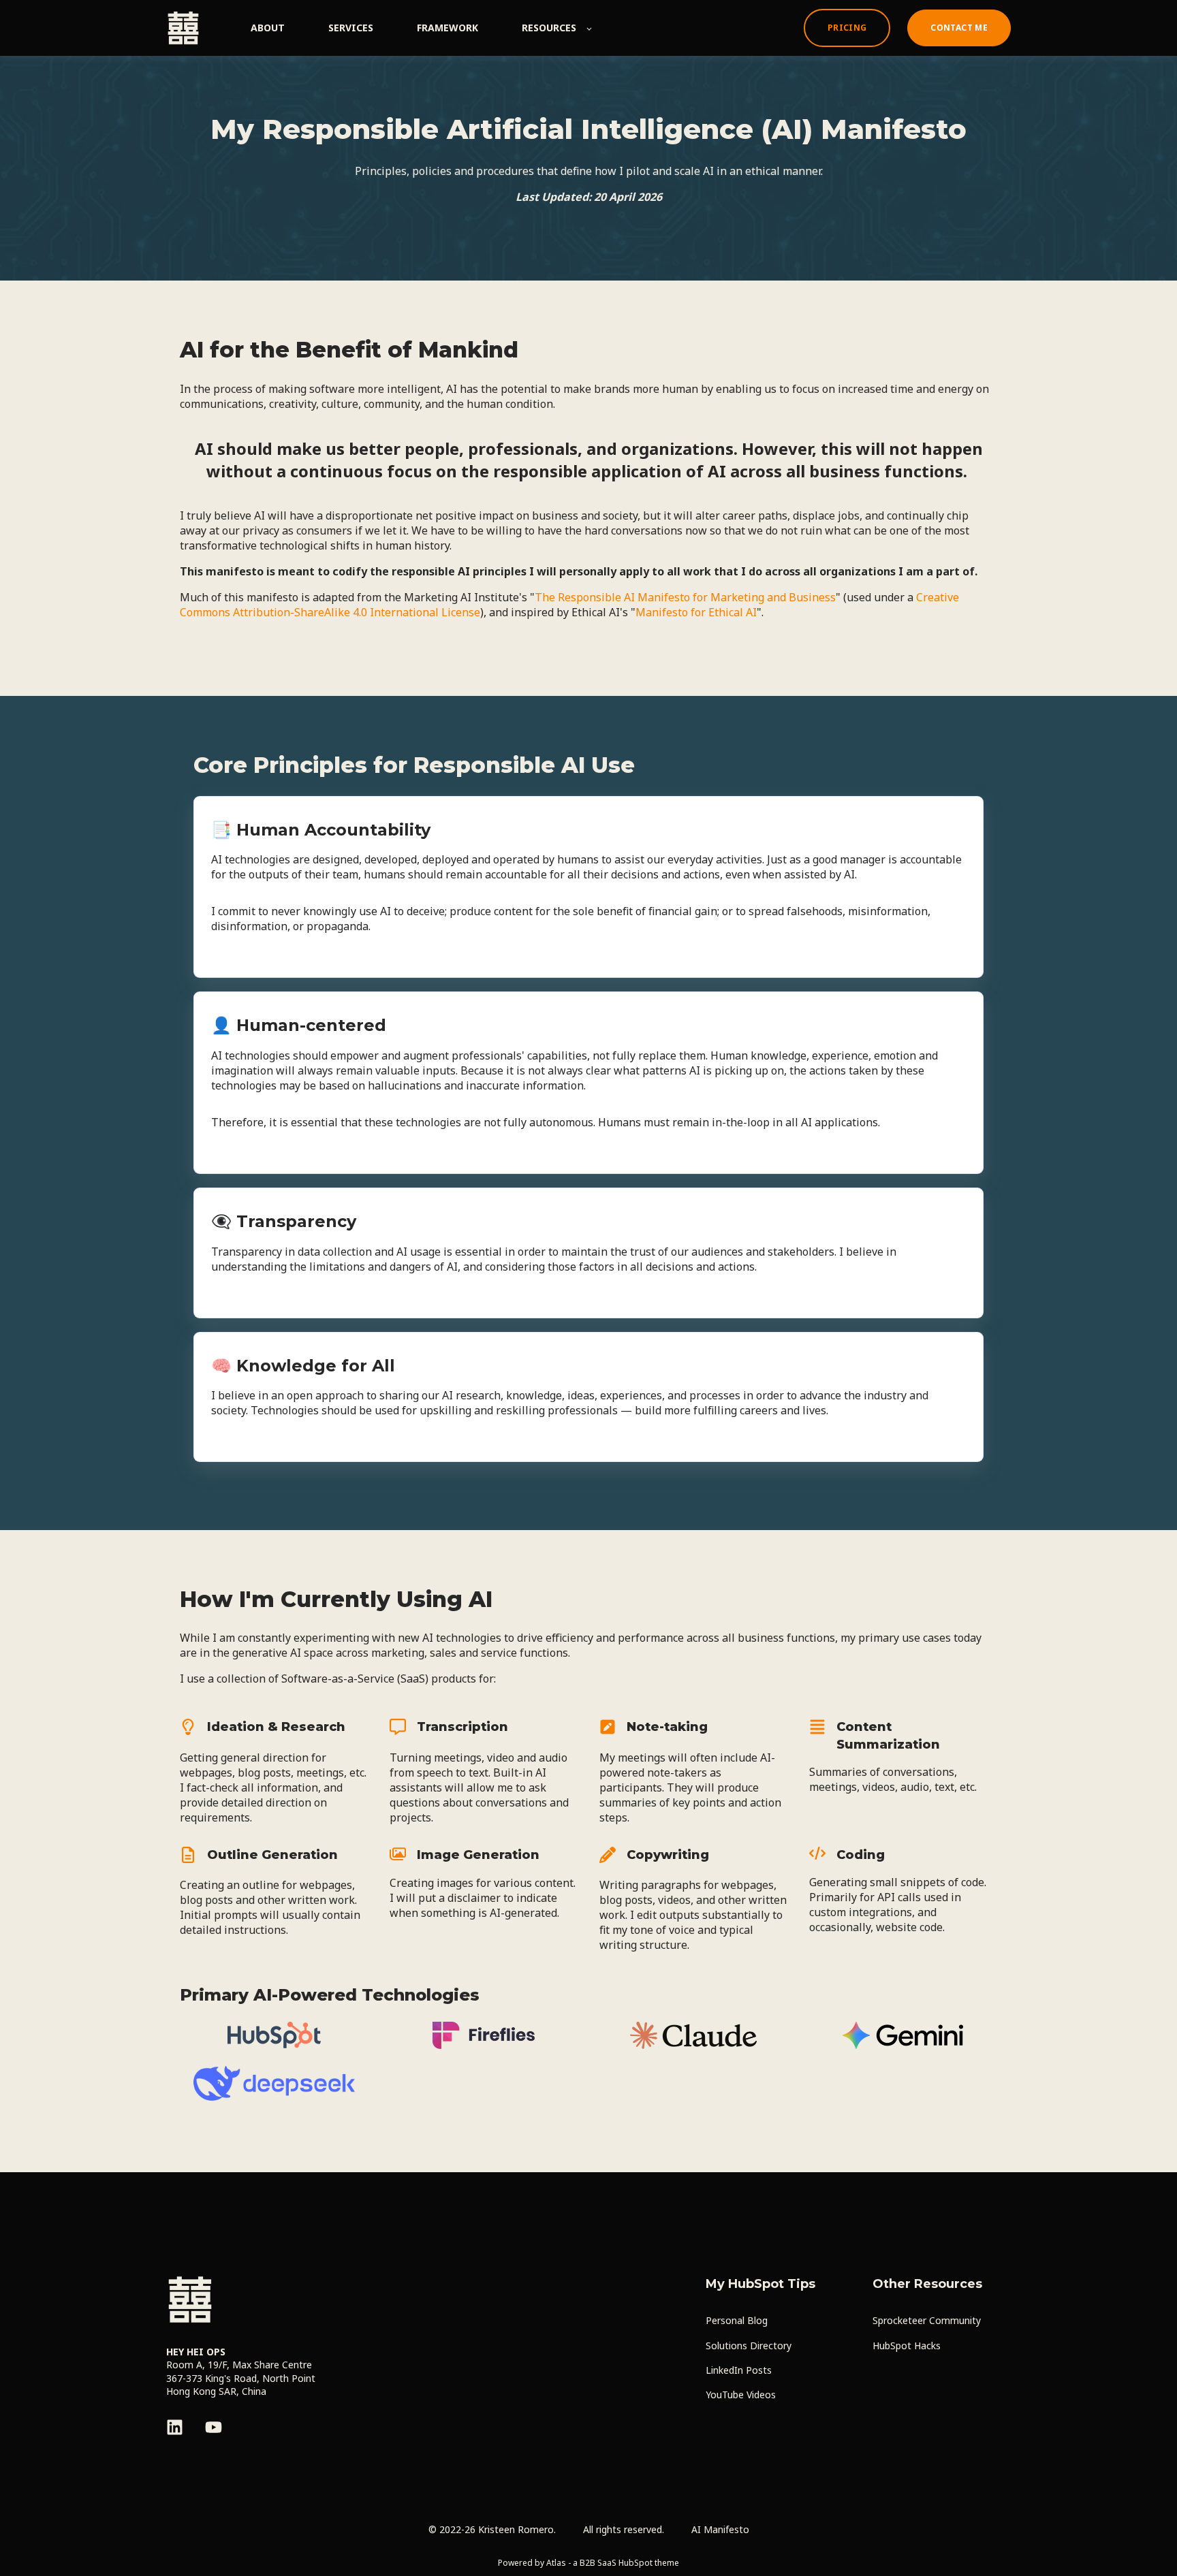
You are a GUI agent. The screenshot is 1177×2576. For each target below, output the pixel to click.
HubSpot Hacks (907, 2346)
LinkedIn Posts (739, 2370)
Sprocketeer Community (927, 2320)
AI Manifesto (720, 2529)
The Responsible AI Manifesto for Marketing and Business (685, 597)
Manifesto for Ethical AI (696, 612)
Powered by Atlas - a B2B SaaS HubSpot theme (588, 2563)
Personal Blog (737, 2320)
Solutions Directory (749, 2346)
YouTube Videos (741, 2395)
